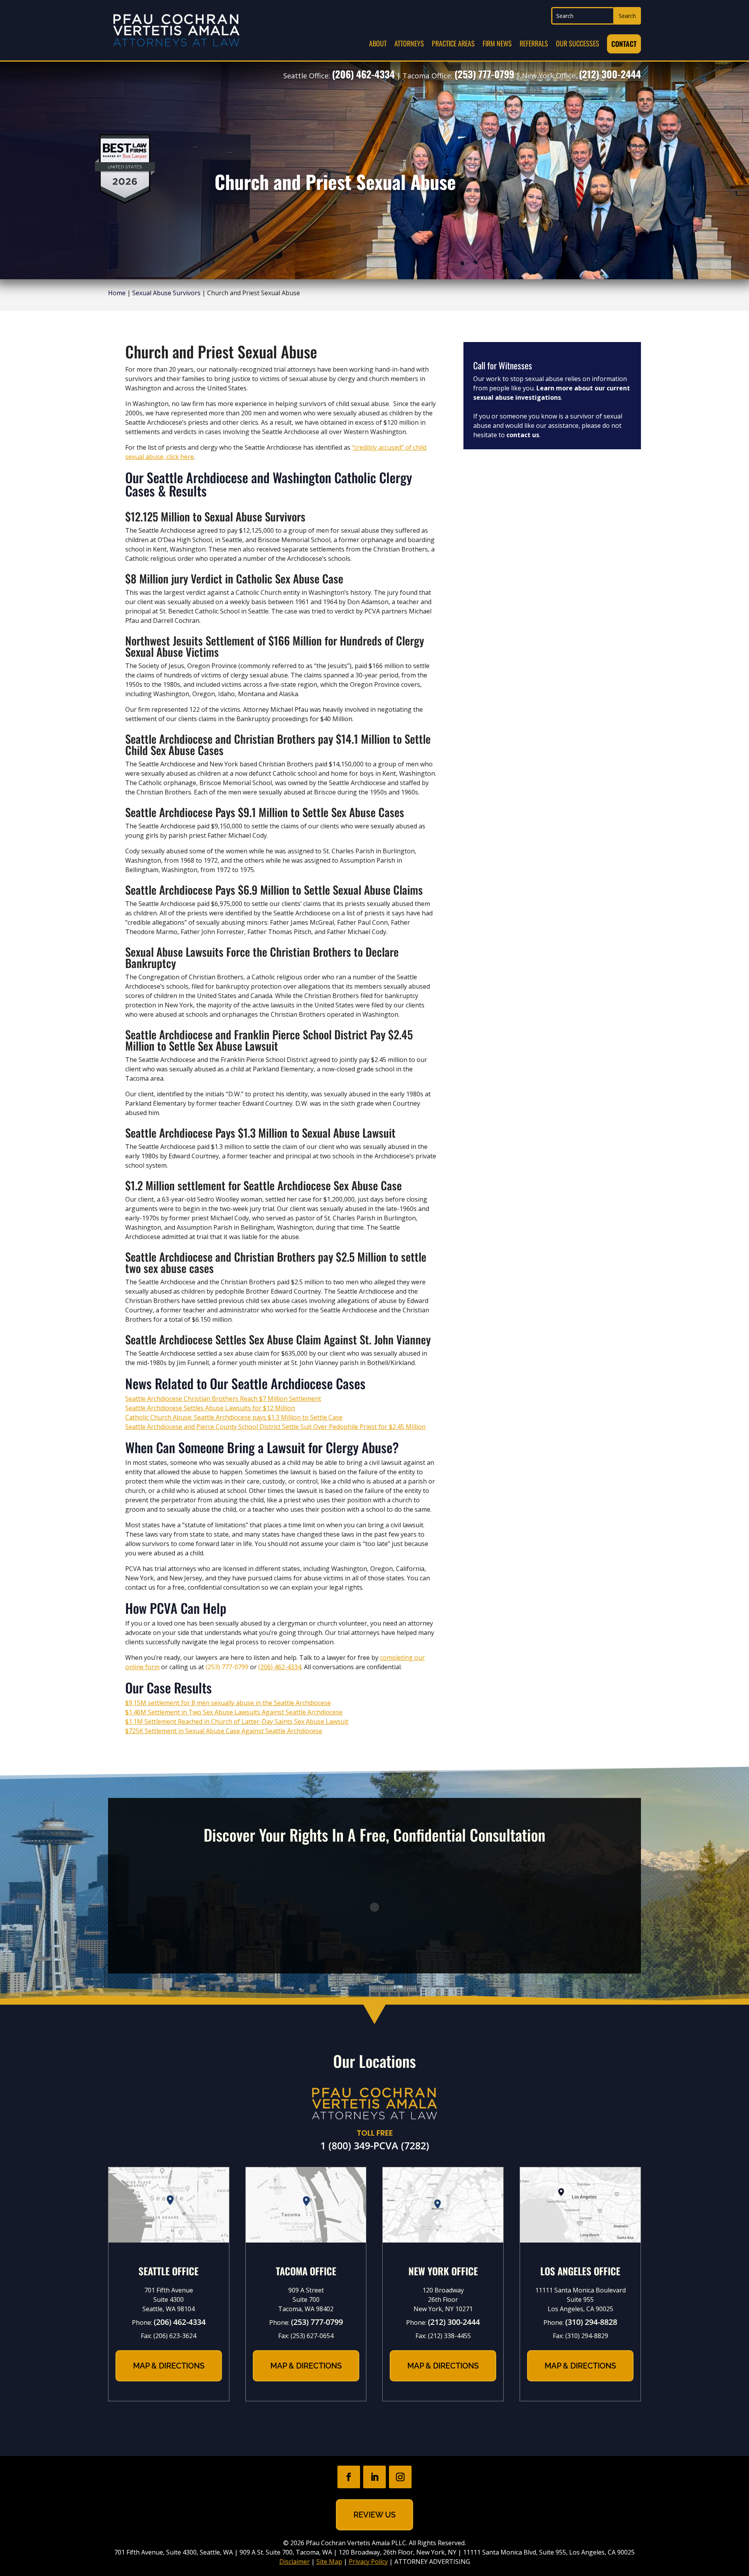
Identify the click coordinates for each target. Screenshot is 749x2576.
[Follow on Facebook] (349, 2477)
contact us (523, 435)
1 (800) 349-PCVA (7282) (375, 2145)
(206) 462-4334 (363, 74)
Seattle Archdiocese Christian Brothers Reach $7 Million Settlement (223, 1399)
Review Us (374, 2515)
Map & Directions (169, 2366)
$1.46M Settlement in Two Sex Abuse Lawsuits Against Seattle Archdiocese (234, 1712)
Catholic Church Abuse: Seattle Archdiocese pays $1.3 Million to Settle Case (234, 1417)
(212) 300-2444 (610, 74)
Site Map (329, 2562)
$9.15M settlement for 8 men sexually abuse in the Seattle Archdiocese (228, 1703)
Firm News (497, 43)
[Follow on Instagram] (400, 2477)
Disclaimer (295, 2562)
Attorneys (409, 43)
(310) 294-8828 (591, 2322)
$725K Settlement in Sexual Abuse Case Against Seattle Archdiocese (224, 1731)
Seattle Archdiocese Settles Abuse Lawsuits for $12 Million (210, 1408)
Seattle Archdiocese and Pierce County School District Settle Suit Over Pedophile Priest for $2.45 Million (275, 1427)
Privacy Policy (368, 2562)
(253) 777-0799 (484, 74)
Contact (624, 44)
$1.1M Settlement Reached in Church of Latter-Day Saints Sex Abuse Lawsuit (237, 1721)
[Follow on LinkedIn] (374, 2477)
